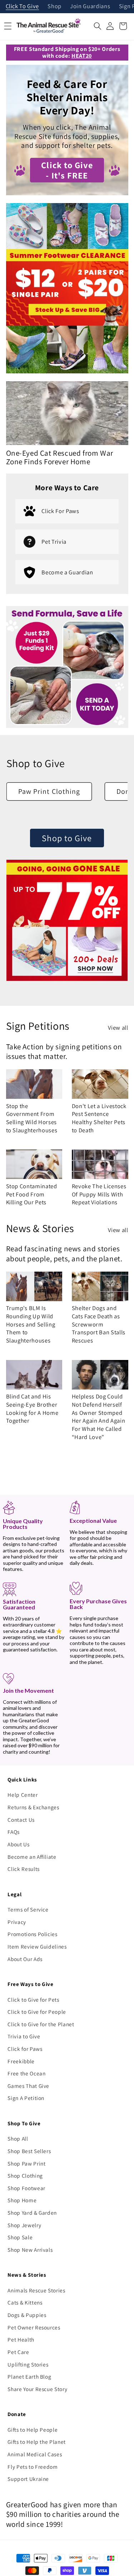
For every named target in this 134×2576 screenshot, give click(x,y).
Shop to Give (67, 838)
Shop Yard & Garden (32, 2213)
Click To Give (23, 7)
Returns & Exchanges (33, 1807)
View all (118, 1028)
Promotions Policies (33, 1934)
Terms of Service (28, 1909)
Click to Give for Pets (33, 2000)
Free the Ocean (26, 2073)
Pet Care (18, 2352)
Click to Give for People (37, 2012)
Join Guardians (90, 7)
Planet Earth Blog (29, 2376)
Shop (54, 7)
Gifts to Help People (33, 2430)
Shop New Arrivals (30, 2250)
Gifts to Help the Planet (37, 2442)
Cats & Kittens (25, 2302)
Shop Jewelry (24, 2225)
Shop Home (22, 2200)
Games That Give (28, 2086)
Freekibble (21, 2061)
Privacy (17, 1922)
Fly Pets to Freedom (33, 2467)
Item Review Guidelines (37, 1946)
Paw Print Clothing (49, 791)
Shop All (18, 2138)
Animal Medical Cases (35, 2454)
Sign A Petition (26, 2098)
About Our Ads (25, 1959)
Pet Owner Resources (34, 2327)
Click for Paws (25, 2049)
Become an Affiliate (32, 1857)
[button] (98, 26)
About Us (18, 1844)
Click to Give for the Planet (41, 2024)
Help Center (23, 1795)
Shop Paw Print (26, 2163)
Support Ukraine (28, 2479)
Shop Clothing (25, 2176)
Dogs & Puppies (27, 2315)
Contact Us (21, 1820)
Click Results (24, 1869)
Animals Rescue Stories (36, 2290)
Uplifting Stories (28, 2364)
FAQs (14, 1832)
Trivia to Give (24, 2036)
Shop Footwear (26, 2188)
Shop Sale (20, 2237)
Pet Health (21, 2339)
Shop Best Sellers (29, 2151)
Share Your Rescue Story (37, 2389)
